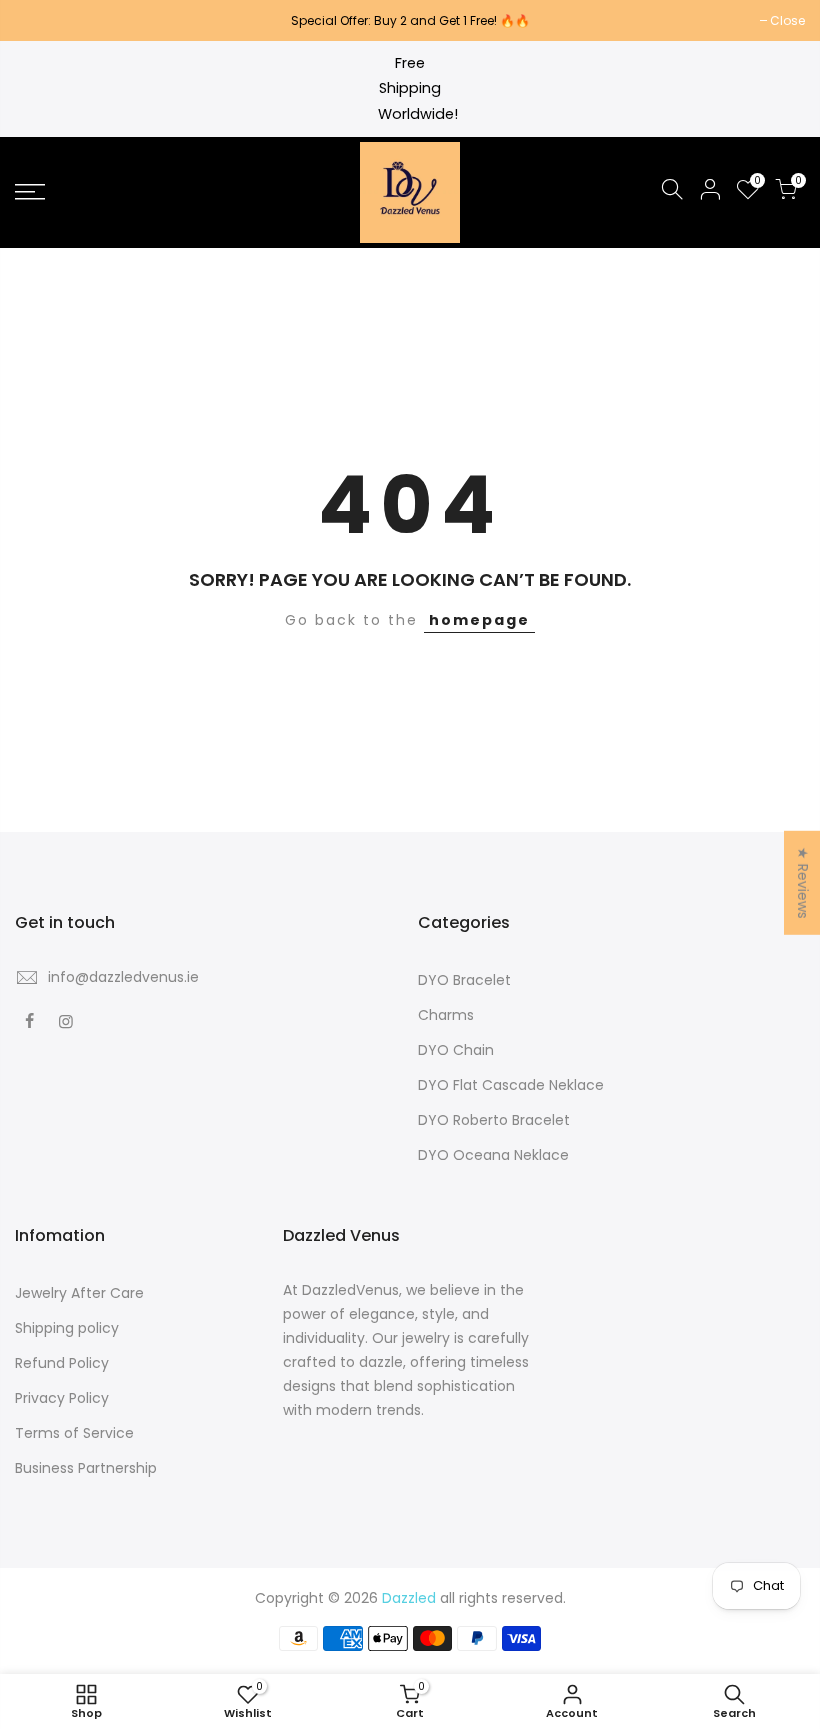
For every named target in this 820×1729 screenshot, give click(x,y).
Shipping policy (67, 1328)
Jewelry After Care (79, 1293)
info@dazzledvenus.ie (123, 977)
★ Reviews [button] (803, 882)
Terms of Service (74, 1433)
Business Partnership (86, 1468)
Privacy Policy (62, 1398)
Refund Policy (62, 1363)
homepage (479, 620)
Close (42, 20)
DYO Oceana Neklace (493, 1155)
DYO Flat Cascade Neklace (511, 1085)
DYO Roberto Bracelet (494, 1120)
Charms (446, 1015)
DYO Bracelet (464, 980)
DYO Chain (456, 1050)
